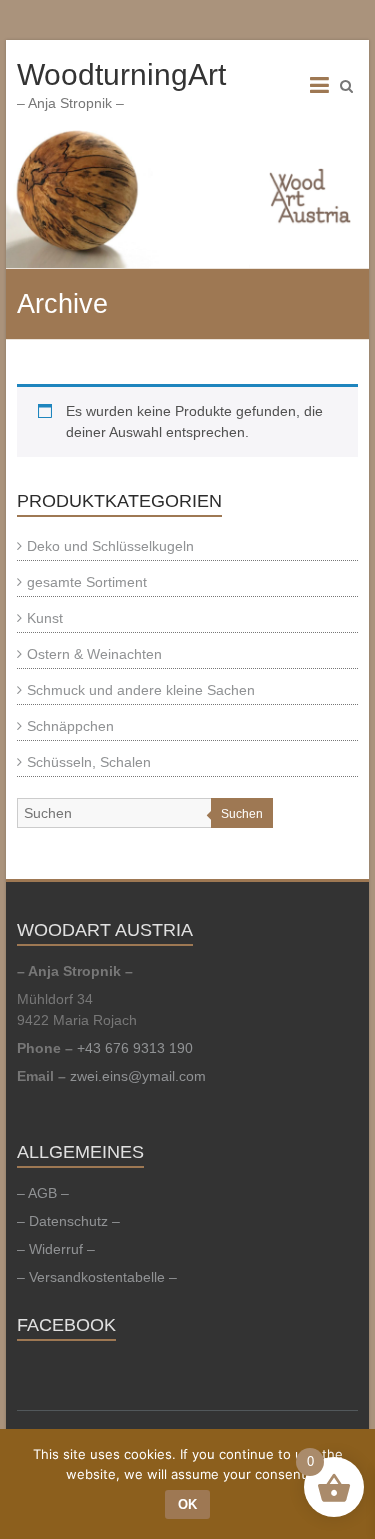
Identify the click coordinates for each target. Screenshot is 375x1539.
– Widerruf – (56, 1249)
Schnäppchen (70, 726)
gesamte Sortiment (87, 582)
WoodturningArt (121, 74)
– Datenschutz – (68, 1221)
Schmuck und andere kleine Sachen (141, 690)
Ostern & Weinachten (94, 654)
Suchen (242, 814)
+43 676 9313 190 (135, 1048)
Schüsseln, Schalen (89, 762)
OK (187, 1504)
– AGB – (43, 1193)
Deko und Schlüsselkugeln (110, 546)
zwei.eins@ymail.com (138, 1076)
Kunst (45, 618)
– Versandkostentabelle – (97, 1277)
